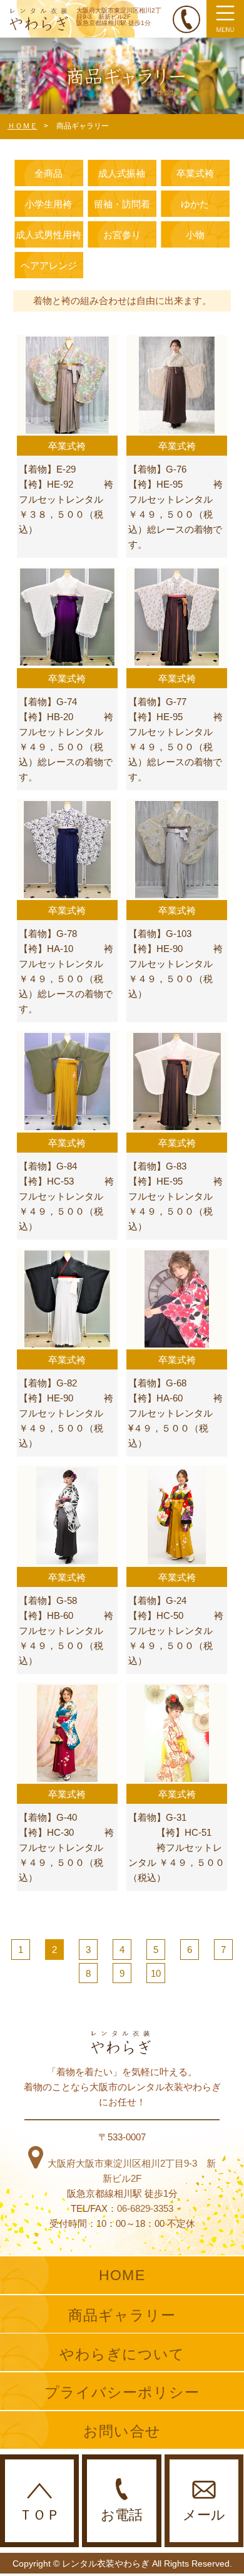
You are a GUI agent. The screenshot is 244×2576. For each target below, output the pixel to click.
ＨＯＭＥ (23, 126)
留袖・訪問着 (122, 204)
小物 (195, 235)
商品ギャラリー (122, 2315)
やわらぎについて (122, 2354)
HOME (122, 2275)
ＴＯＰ (39, 2515)
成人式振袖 (122, 173)
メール (204, 2515)
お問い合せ (122, 2431)
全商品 (48, 173)
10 (156, 1973)
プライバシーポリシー (122, 2392)
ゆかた (195, 204)
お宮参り (122, 235)
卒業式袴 (195, 173)
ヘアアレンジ (49, 265)
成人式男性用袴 (48, 235)
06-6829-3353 (145, 2208)
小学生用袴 (48, 204)
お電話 (122, 2515)
